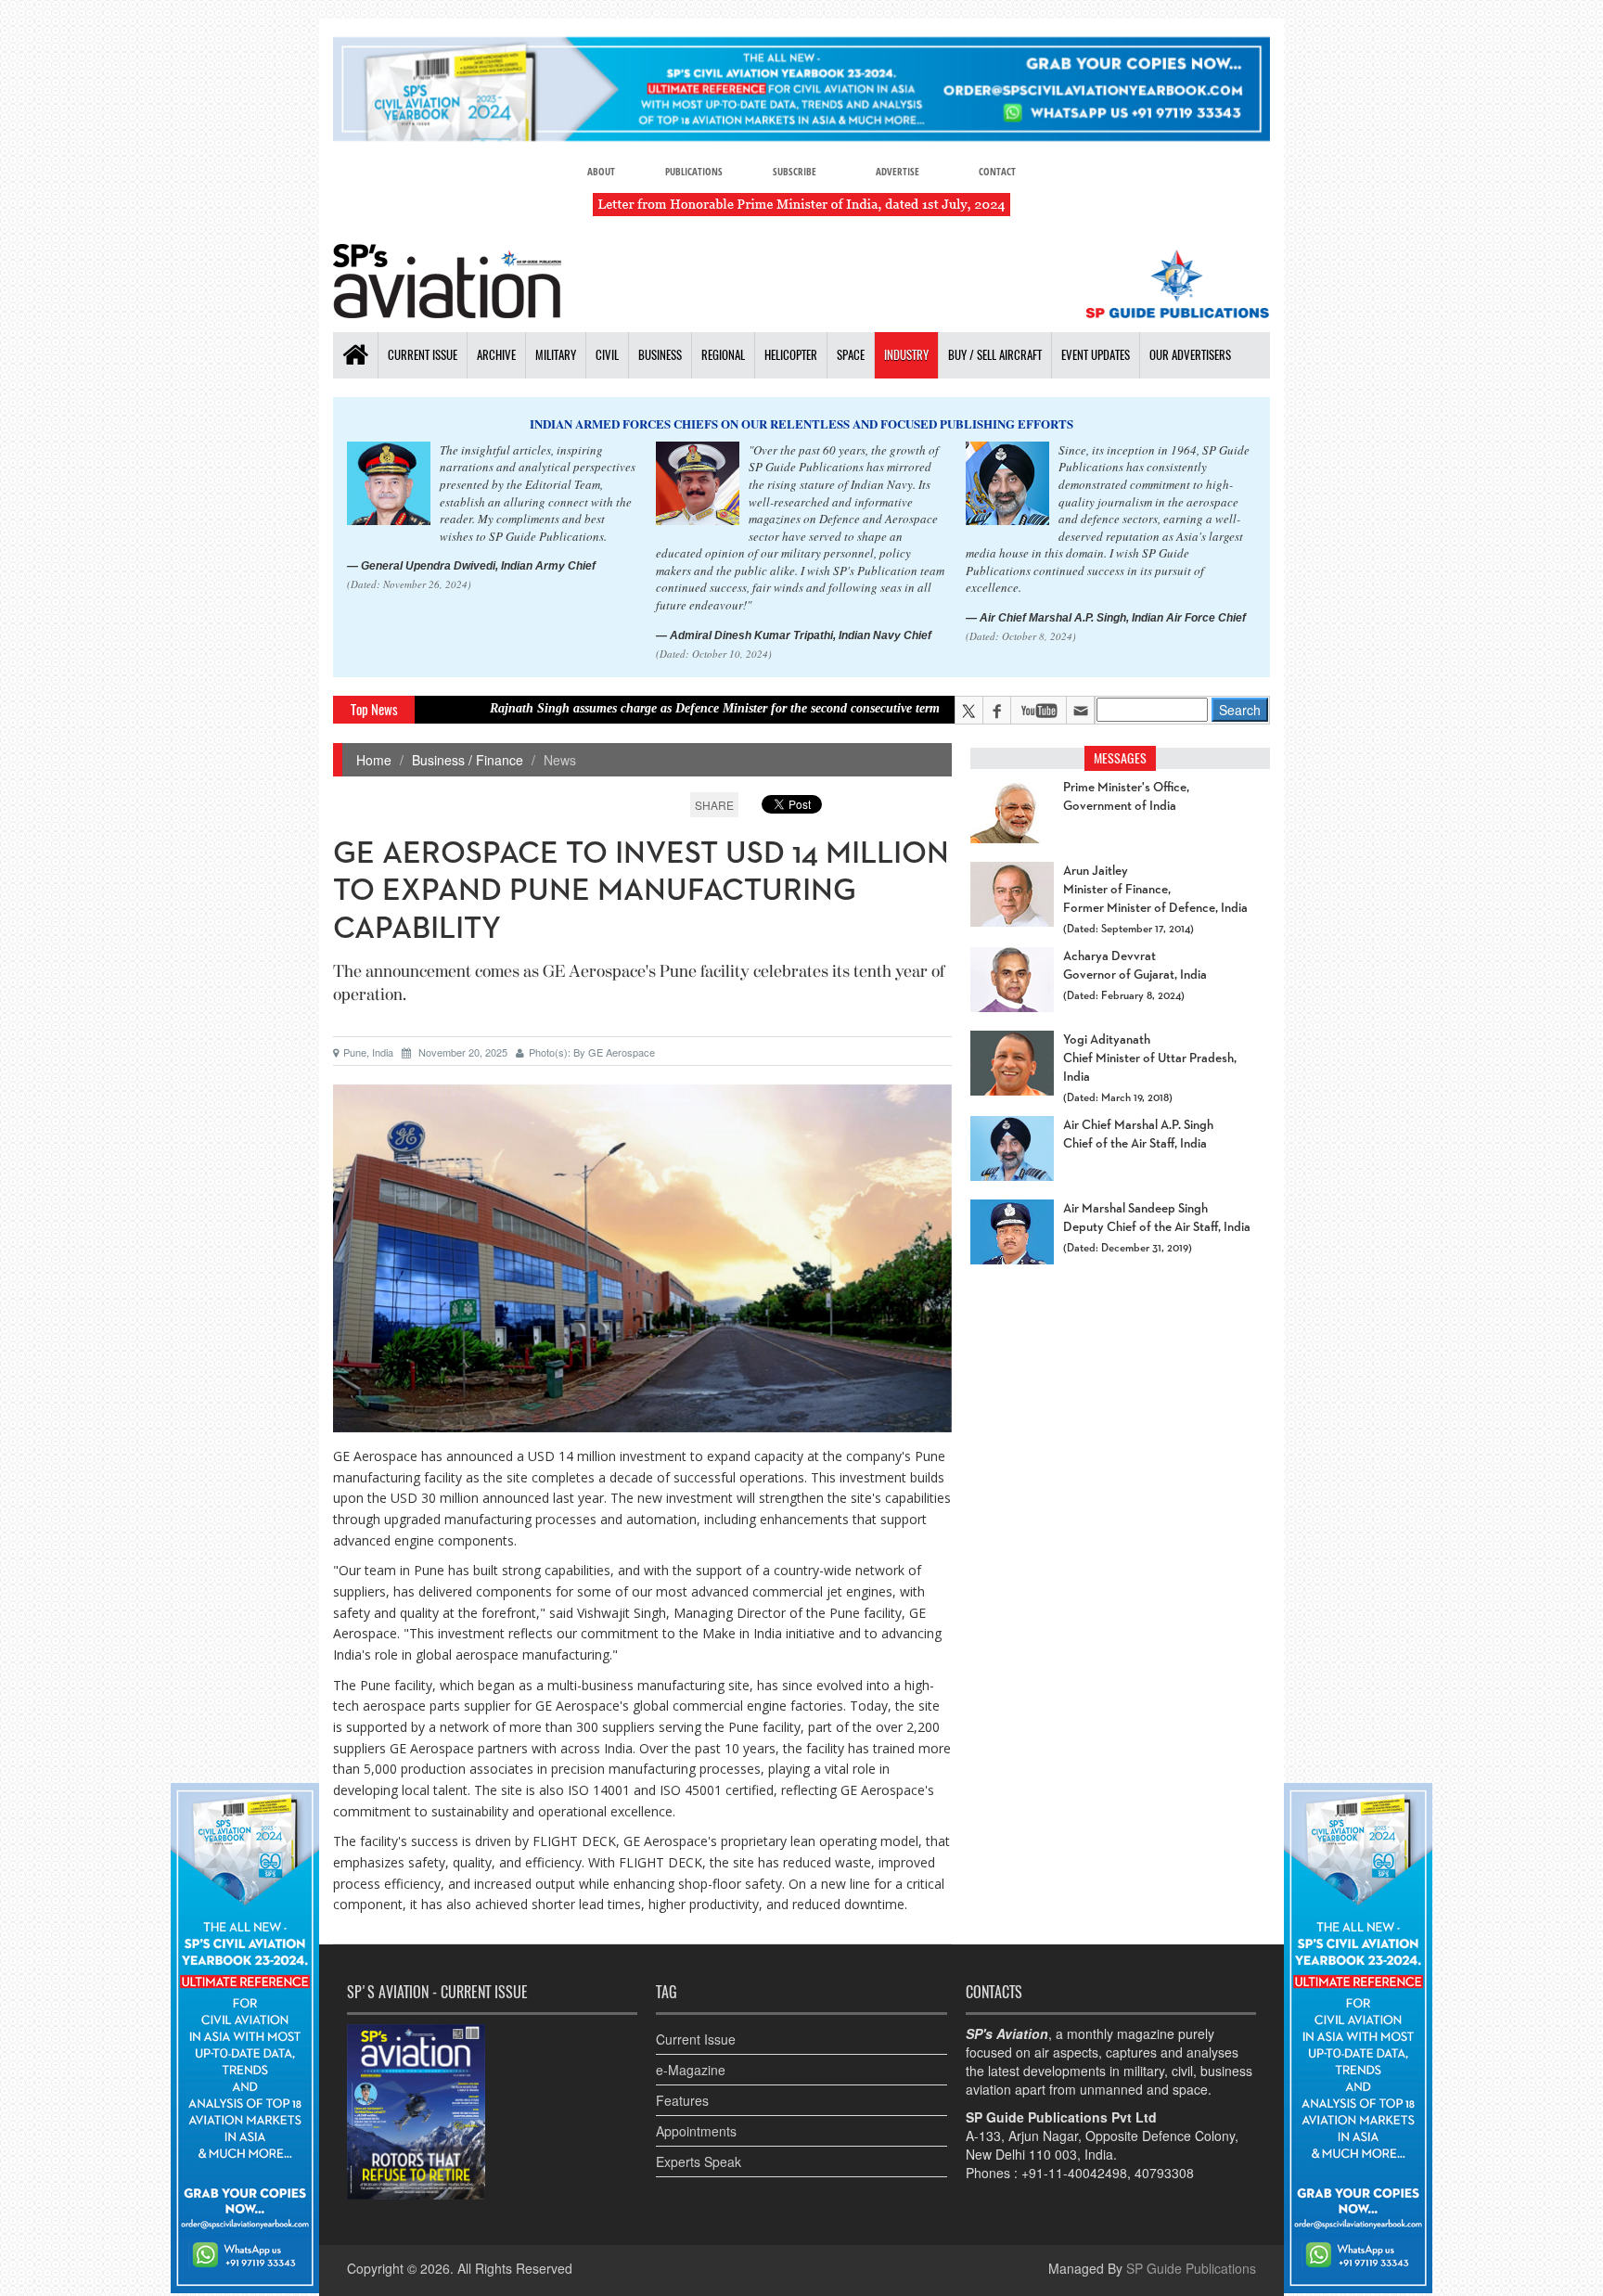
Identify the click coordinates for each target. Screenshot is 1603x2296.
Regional (723, 355)
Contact (997, 171)
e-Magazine (691, 2070)
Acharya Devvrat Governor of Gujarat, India (1135, 966)
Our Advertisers (1190, 355)
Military (556, 355)
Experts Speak (699, 2161)
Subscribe (795, 171)
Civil (607, 355)
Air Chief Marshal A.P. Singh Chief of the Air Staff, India (1138, 1135)
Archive (496, 355)
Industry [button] (906, 355)
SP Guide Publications (1191, 2268)
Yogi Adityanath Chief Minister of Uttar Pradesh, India (1150, 1058)
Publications (694, 171)
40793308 (1164, 2173)
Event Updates (1096, 355)
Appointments (696, 2131)
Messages (1120, 758)
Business (660, 355)
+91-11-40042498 (1074, 2173)
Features (682, 2100)
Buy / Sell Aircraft (995, 355)
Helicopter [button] (791, 355)
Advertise (898, 171)
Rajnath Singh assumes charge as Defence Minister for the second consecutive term (623, 708)
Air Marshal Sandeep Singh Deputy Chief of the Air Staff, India (1157, 1218)
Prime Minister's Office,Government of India (1126, 797)
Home (374, 760)
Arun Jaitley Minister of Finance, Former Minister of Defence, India (1155, 890)
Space (851, 355)
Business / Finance (468, 760)
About (601, 171)
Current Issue (423, 355)
